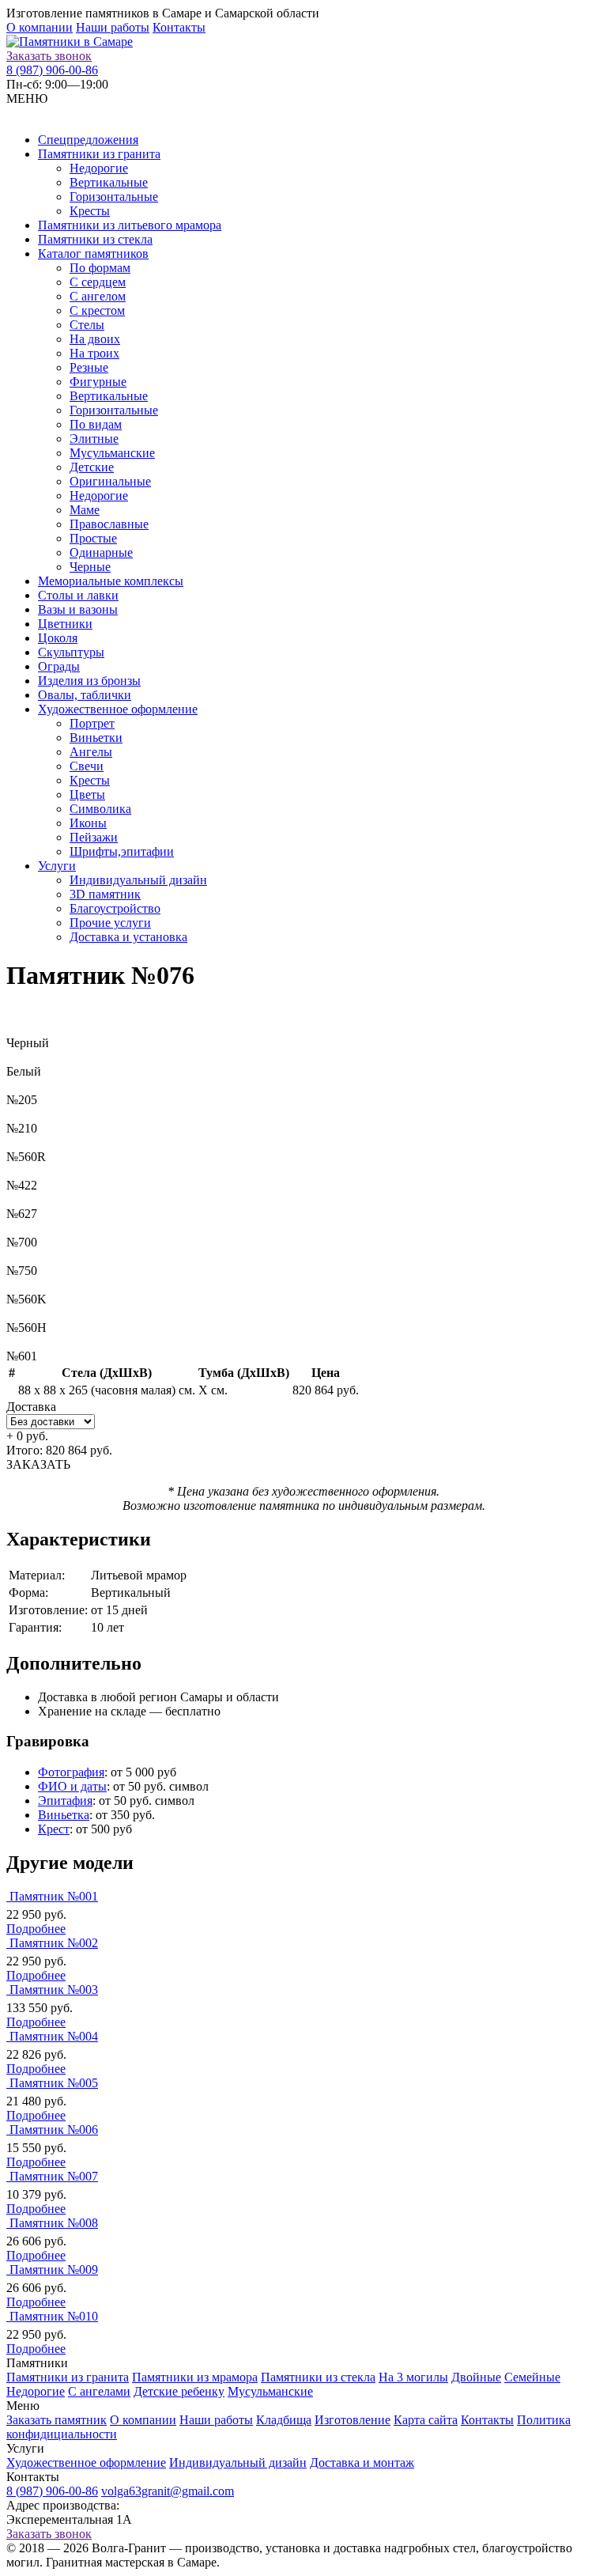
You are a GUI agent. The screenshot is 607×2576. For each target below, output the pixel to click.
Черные (90, 567)
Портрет (92, 723)
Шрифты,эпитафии (122, 851)
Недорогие (99, 168)
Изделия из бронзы (89, 681)
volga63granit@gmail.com (168, 2491)
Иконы (88, 823)
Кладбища (284, 2420)
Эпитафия (65, 1801)
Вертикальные (109, 182)
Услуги (57, 866)
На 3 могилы (413, 2377)
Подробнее (36, 1929)
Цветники (65, 624)
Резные (89, 367)
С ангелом (98, 296)
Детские (92, 467)
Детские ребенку (179, 2391)
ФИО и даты (72, 1786)
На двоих (95, 339)
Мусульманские (112, 453)
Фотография (71, 1772)
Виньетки (96, 738)
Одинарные (101, 552)
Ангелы (91, 752)
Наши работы (113, 27)
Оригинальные (110, 481)
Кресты (90, 211)
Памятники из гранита (99, 154)
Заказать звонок (49, 56)
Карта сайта (426, 2420)
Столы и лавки (78, 595)
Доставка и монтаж (362, 2463)
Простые (93, 538)
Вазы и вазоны (78, 609)
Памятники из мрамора (195, 2377)
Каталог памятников (93, 253)
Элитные (94, 439)
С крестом (97, 310)
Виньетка (64, 1815)
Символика (100, 809)
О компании (40, 27)
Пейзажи (94, 837)
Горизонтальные (114, 197)
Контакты (179, 27)
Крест (54, 1829)
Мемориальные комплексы (111, 581)
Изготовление (353, 2420)
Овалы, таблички (85, 695)
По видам (96, 424)
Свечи (87, 766)
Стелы (87, 325)
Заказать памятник (57, 2420)
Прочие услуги (110, 923)
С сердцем (98, 282)
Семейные (532, 2377)
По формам (100, 268)
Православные (109, 524)
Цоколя (58, 638)
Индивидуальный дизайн (138, 880)
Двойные (476, 2377)
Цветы (87, 794)
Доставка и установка (128, 937)
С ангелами (99, 2391)
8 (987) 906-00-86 (52, 70)
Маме (85, 510)
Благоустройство (115, 908)
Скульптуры (71, 652)
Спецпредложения (88, 140)
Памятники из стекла (95, 239)
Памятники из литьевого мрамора (130, 225)
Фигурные (98, 382)
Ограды (59, 666)
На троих (94, 353)
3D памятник (105, 894)
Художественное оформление (118, 709)
